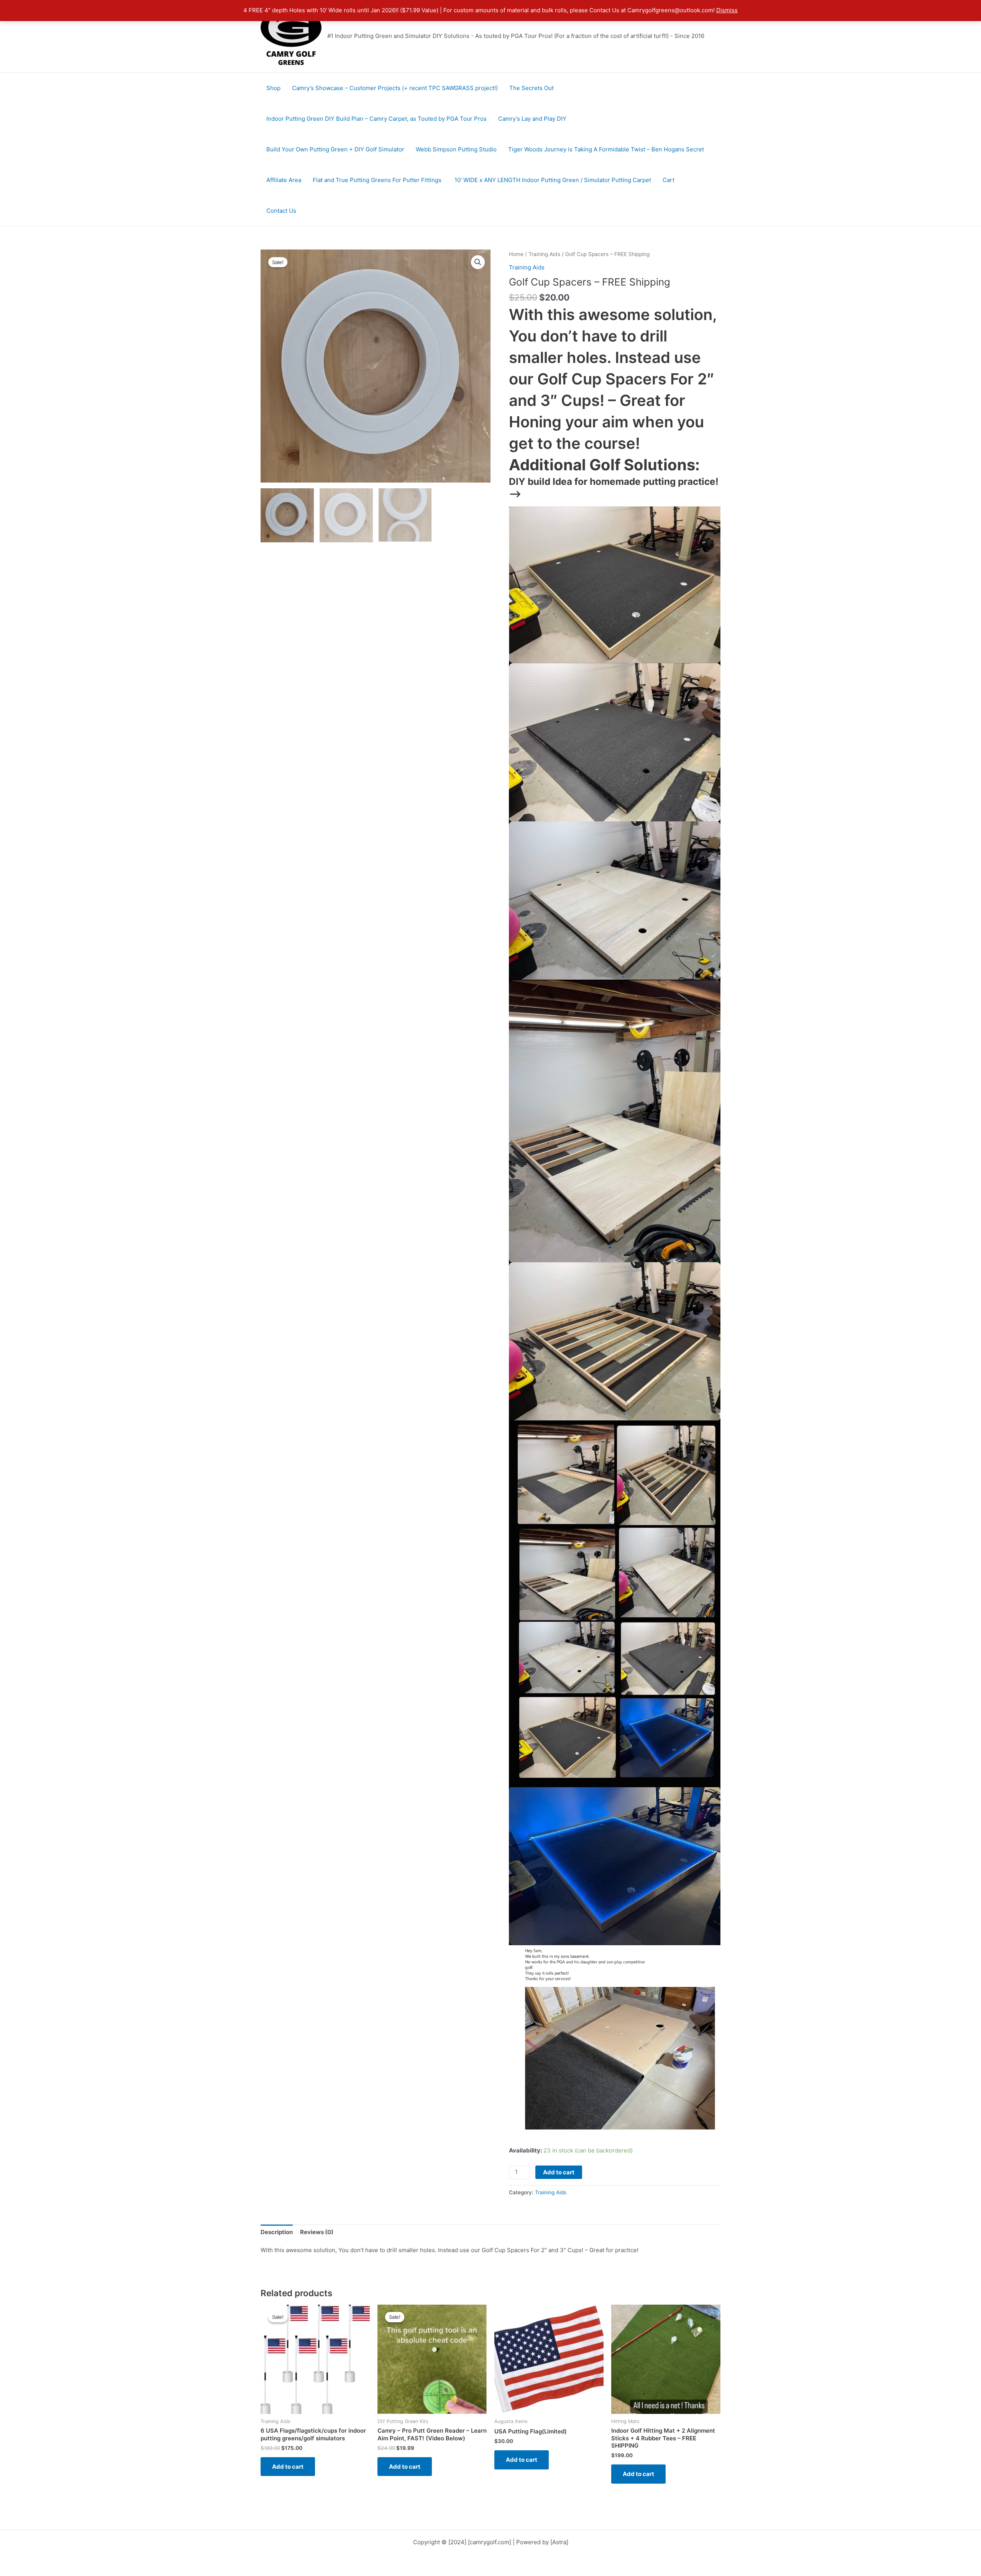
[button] (478, 262)
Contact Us (281, 211)
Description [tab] (277, 2232)
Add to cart (559, 2172)
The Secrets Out (532, 88)
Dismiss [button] (727, 10)
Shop (273, 88)
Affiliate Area (284, 180)
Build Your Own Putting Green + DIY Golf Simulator (335, 149)
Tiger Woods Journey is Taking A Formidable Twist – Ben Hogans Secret (606, 149)
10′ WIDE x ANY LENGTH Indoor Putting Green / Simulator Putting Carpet (553, 180)
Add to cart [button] (288, 2467)
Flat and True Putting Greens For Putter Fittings (378, 180)
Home (516, 254)
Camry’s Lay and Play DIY (532, 119)
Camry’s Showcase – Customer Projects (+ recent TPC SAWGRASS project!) (395, 88)
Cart (668, 180)
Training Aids (544, 254)
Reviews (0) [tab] (317, 2232)
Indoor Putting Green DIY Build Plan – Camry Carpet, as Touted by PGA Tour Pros (376, 119)
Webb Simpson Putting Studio (456, 149)
